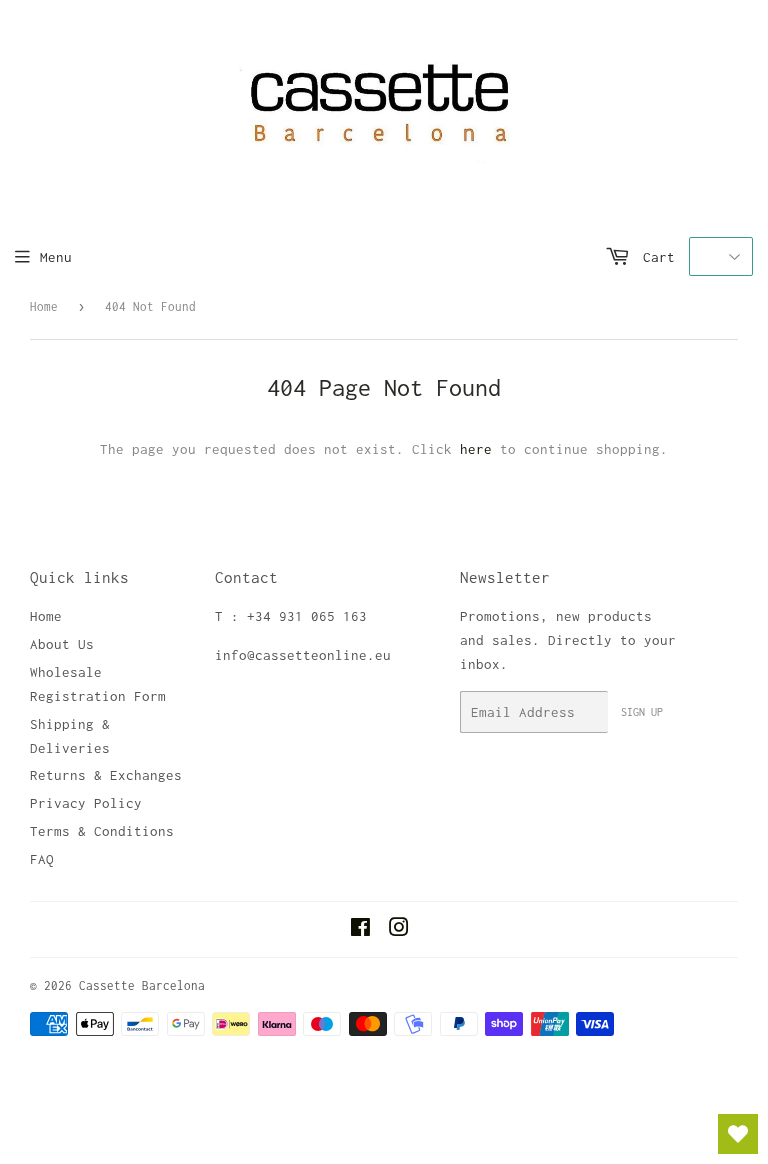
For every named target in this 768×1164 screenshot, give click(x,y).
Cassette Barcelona (142, 985)
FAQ (42, 859)
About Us (62, 644)
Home (44, 306)
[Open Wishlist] (738, 1134)
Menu (56, 257)
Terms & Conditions (102, 831)
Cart (655, 257)
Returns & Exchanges (106, 775)
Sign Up (642, 712)
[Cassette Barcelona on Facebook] (360, 930)
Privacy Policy (86, 803)
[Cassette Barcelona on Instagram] (399, 930)
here (476, 449)
